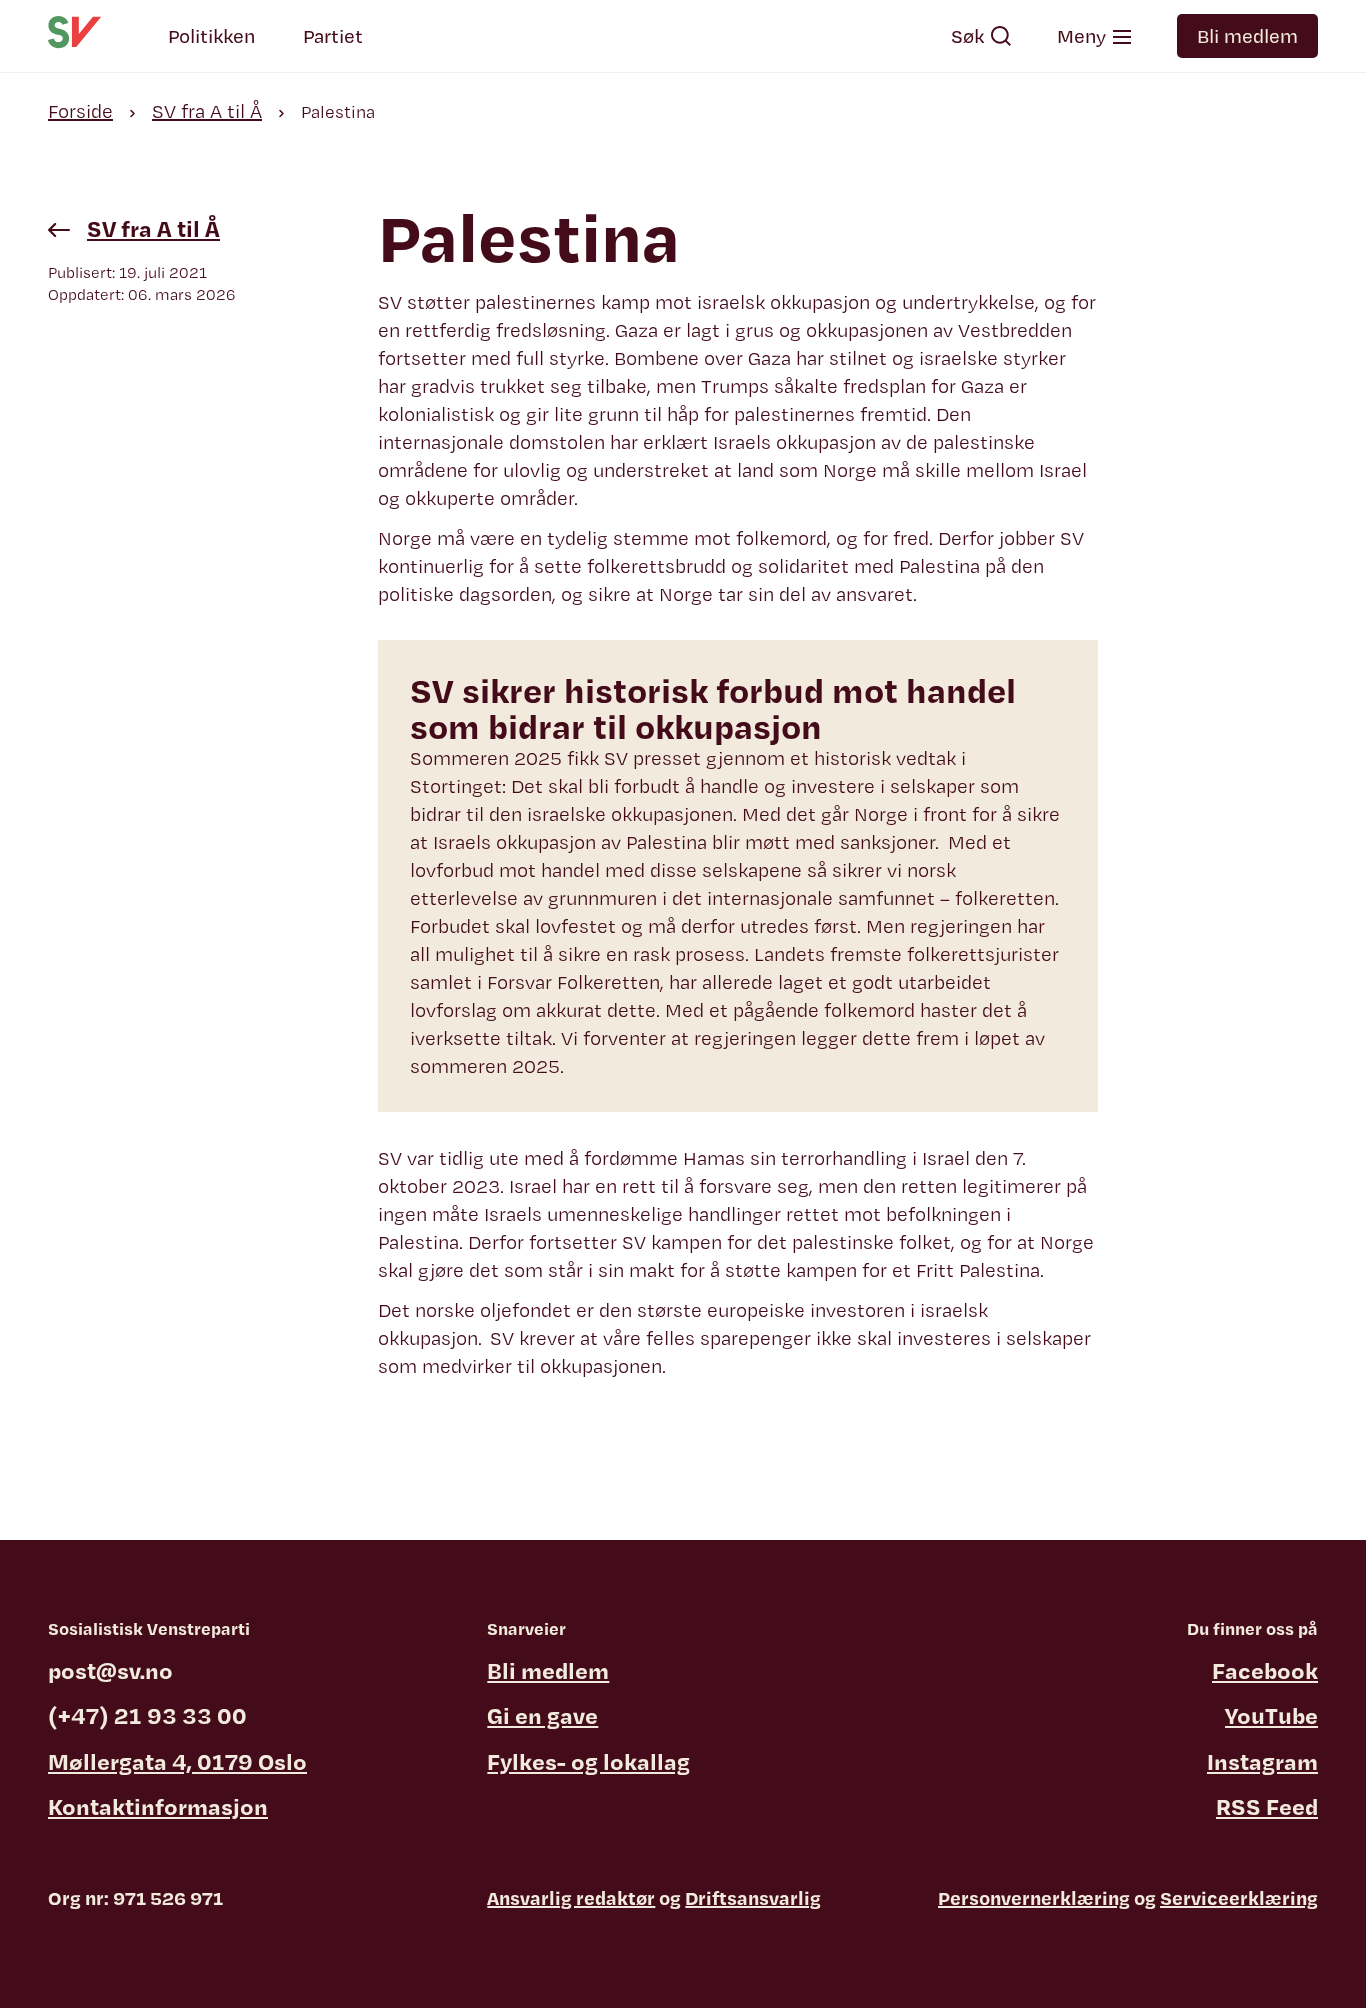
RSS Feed (1267, 1806)
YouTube (1271, 1715)
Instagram (1262, 1761)
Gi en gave (542, 1715)
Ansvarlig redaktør (571, 1898)
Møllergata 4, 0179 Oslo (177, 1761)
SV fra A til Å (207, 111)
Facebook (1265, 1670)
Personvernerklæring (1034, 1898)
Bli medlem (1247, 36)
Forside (80, 111)
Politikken (211, 36)
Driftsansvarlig (753, 1898)
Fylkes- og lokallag (588, 1761)
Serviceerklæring (1239, 1898)
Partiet (333, 36)
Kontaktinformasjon (158, 1806)
